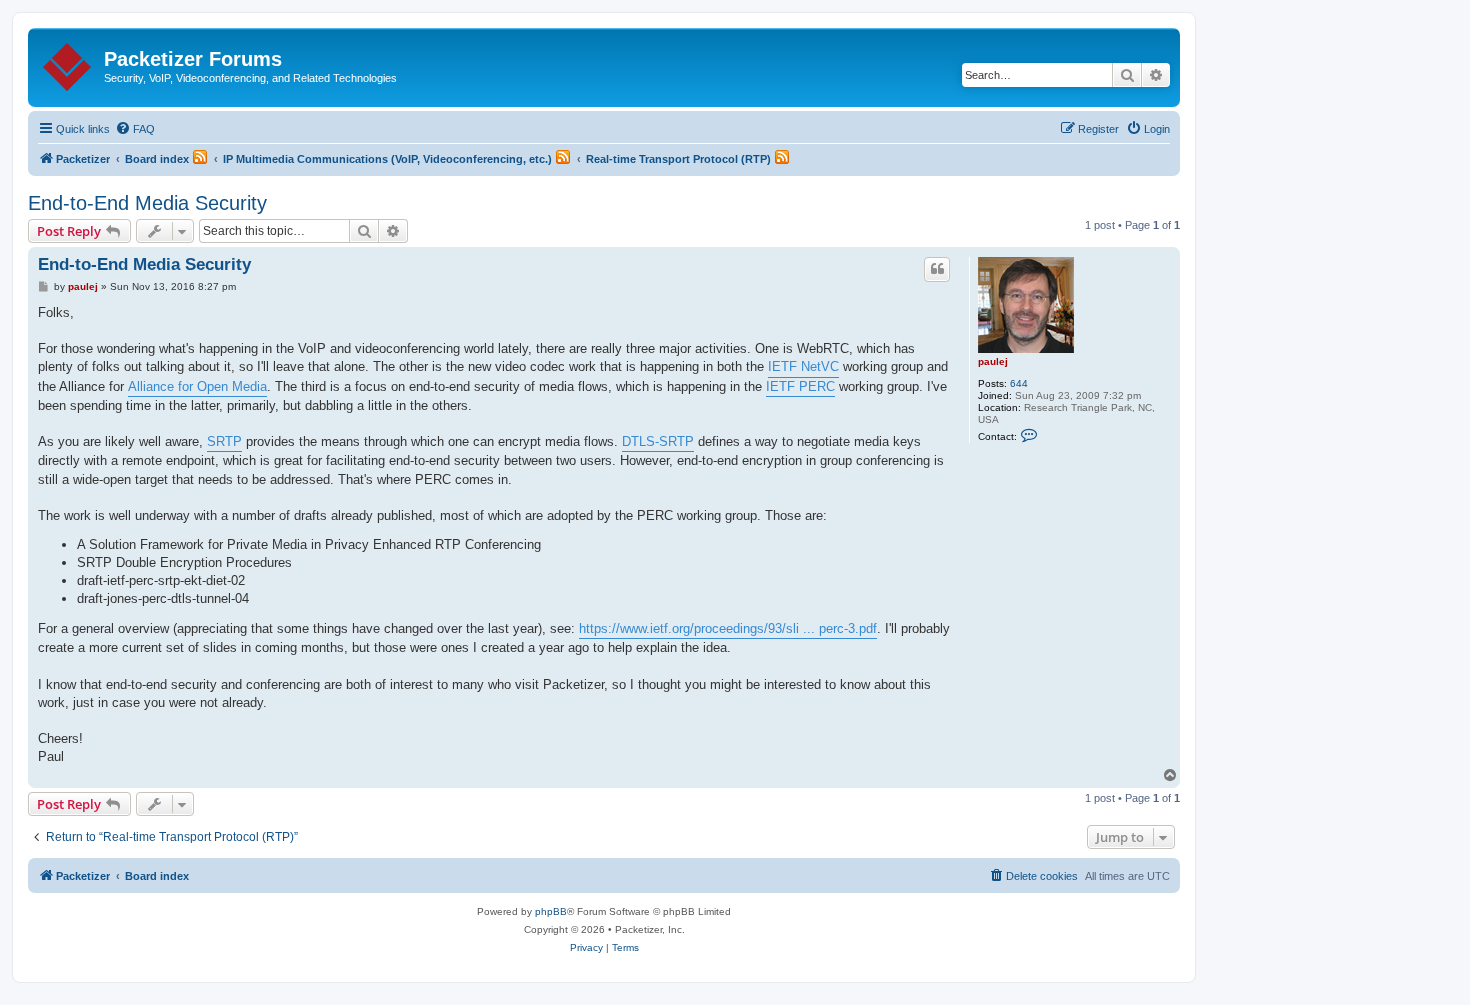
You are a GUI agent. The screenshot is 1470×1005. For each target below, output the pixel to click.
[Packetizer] (68, 63)
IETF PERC (800, 386)
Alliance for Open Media (197, 386)
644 (1019, 383)
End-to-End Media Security (147, 203)
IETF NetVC (803, 366)
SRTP (224, 441)
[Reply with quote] (937, 269)
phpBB (551, 911)
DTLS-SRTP (658, 441)
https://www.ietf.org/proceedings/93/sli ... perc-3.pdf (728, 628)
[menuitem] (135, 129)
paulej (993, 361)
